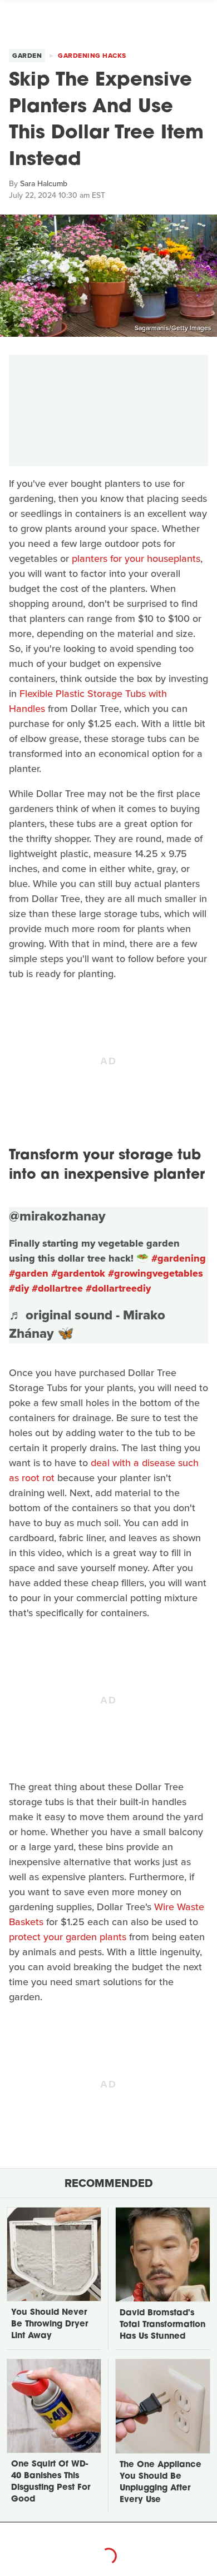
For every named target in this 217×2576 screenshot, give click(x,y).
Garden (27, 56)
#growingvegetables (156, 1273)
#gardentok (78, 1273)
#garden (29, 1273)
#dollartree (57, 1288)
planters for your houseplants (136, 559)
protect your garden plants (68, 1937)
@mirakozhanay (57, 1216)
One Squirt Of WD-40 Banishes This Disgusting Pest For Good (51, 2482)
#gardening (179, 1258)
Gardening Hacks (92, 56)
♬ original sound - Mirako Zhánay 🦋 (87, 1324)
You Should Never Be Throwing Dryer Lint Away (50, 2325)
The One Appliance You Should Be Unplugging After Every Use (161, 2483)
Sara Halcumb (44, 184)
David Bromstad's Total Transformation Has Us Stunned (162, 2325)
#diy (19, 1288)
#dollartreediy (118, 1288)
